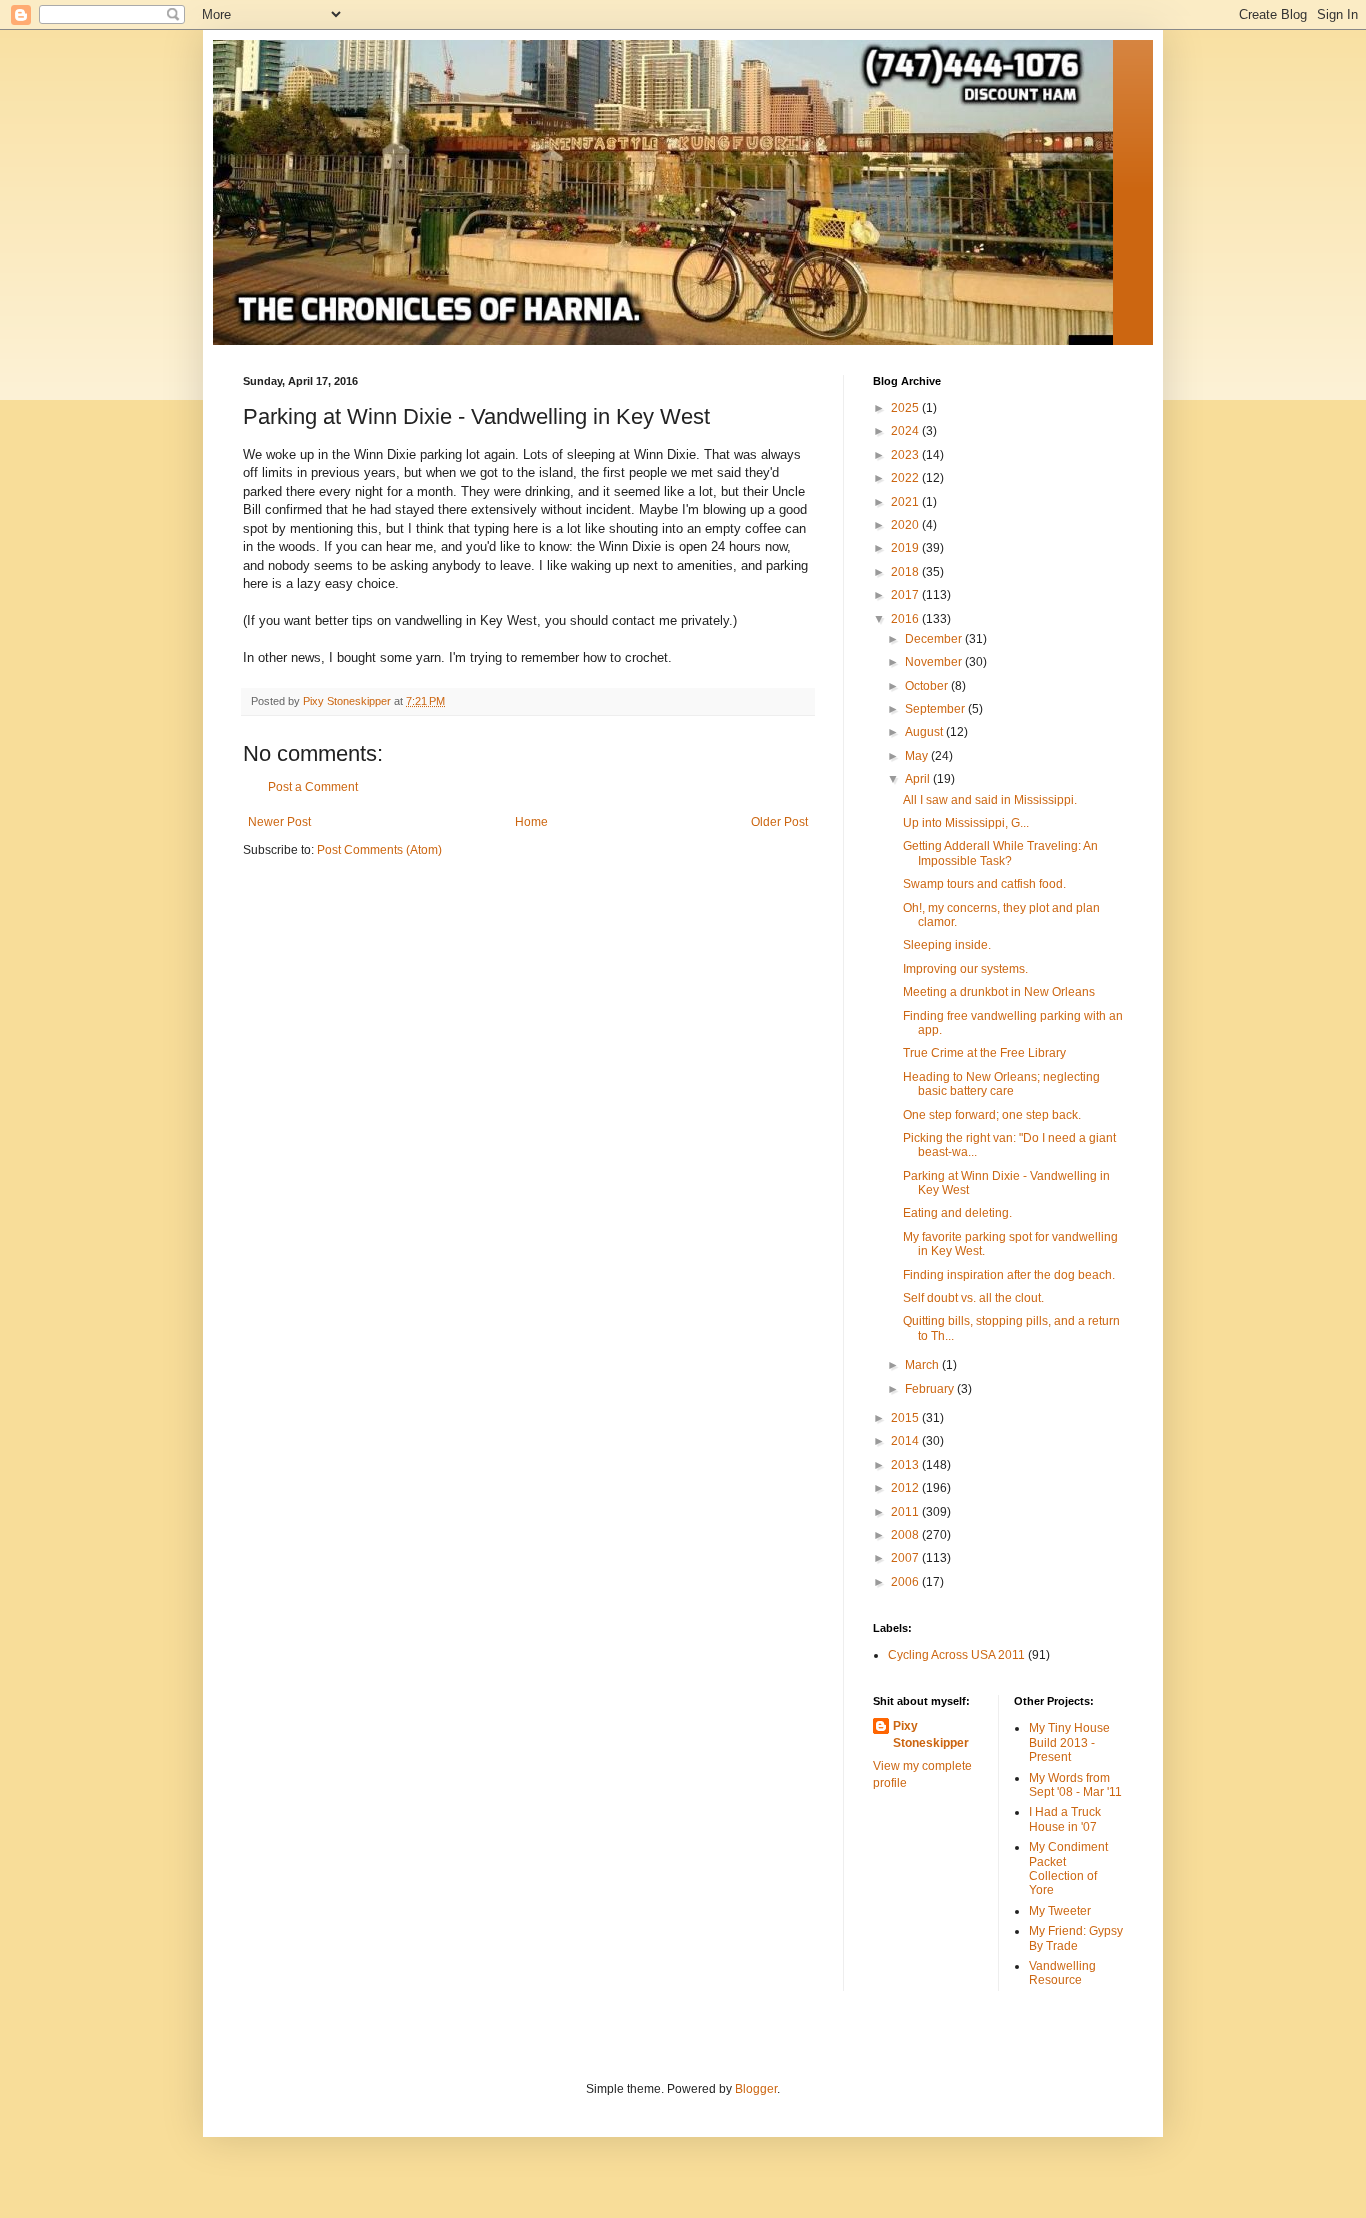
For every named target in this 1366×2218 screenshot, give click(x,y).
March (923, 1365)
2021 (906, 502)
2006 (906, 1582)
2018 (906, 572)
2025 (906, 408)
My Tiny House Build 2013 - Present (1069, 1742)
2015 (906, 1418)
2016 (906, 619)
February (931, 1389)
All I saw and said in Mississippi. (990, 800)
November (935, 662)
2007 (906, 1558)
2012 (906, 1488)
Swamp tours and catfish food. (984, 884)
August (925, 732)
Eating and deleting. (957, 1213)
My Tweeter (1060, 1911)
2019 (906, 548)
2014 (906, 1441)
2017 (906, 595)
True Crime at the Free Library (984, 1053)
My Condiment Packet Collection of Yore (1068, 1868)
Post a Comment (313, 787)
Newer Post (279, 822)
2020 (906, 525)
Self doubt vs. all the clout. (973, 1298)
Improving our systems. (965, 969)
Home (531, 822)
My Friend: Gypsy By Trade (1076, 1938)
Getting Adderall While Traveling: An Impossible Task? (1000, 853)
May (918, 756)
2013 (906, 1465)
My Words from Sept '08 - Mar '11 (1075, 1785)
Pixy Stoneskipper (931, 1734)
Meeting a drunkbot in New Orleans (999, 992)
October (928, 686)
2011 (906, 1512)
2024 (906, 431)
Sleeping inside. (947, 945)
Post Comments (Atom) (379, 850)
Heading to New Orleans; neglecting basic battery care (1001, 1084)
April (919, 779)
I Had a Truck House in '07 (1065, 1819)
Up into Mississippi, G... (966, 823)
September (936, 709)
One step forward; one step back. (992, 1115)
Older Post (779, 822)
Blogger (756, 2089)
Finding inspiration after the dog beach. (1009, 1275)
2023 (906, 455)
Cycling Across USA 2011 (956, 1655)
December (935, 639)
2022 (906, 478)
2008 (906, 1535)
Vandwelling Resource (1062, 1973)
